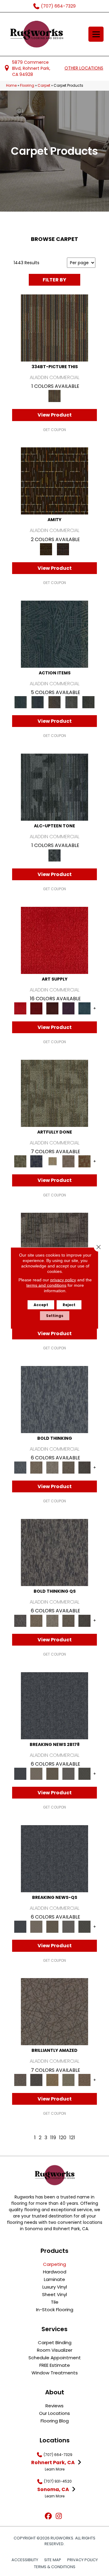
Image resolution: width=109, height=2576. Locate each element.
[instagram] (59, 2516)
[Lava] (52, 1467)
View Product (55, 415)
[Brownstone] (54, 702)
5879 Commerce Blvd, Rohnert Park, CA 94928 (31, 68)
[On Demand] (84, 1774)
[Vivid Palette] (84, 1161)
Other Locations (84, 68)
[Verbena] (68, 1008)
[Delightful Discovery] (54, 1093)
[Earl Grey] (71, 702)
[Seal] (84, 1467)
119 (53, 2138)
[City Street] (88, 702)
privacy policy (63, 1280)
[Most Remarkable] (36, 1161)
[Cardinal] (54, 940)
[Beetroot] (52, 1008)
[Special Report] (52, 1774)
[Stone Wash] (84, 1008)
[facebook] (48, 2516)
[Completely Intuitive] (52, 2080)
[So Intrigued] (54, 2011)
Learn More (55, 2469)
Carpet (44, 86)
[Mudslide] (54, 328)
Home (11, 86)
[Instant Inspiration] (84, 2080)
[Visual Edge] (54, 1246)
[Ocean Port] (38, 702)
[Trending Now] (36, 1774)
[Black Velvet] (63, 549)
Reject (69, 1305)
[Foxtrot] (54, 787)
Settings (55, 1316)
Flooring (27, 86)
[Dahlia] (36, 1008)
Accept (41, 1305)
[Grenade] (36, 1467)
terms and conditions (46, 1285)
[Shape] (54, 1399)
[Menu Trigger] (96, 34)
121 (72, 2138)
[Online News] (54, 1705)
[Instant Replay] (68, 1774)
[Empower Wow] (68, 2080)
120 (63, 2138)
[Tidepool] (54, 634)
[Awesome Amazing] (68, 1161)
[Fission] (68, 1467)
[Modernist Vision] (52, 1161)
